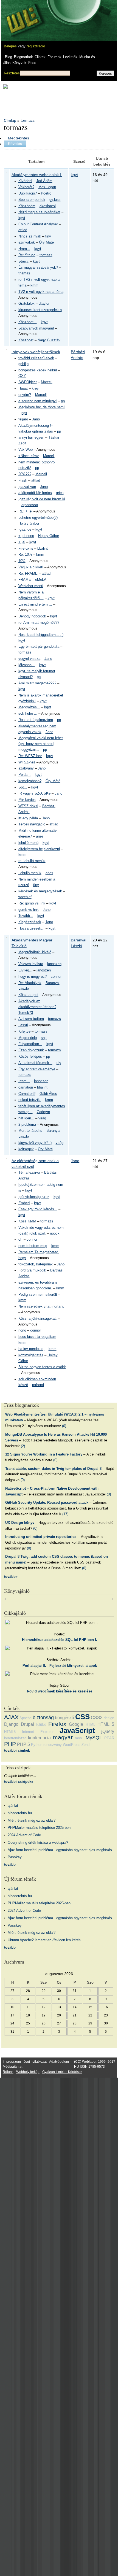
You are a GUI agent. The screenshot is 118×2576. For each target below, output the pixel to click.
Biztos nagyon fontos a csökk (42, 1367)
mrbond (38, 1385)
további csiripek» (19, 1782)
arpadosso (30, 505)
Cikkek (40, 57)
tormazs (28, 120)
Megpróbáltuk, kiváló (35, 952)
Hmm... (24, 249)
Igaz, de (25, 530)
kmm (34, 285)
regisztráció (36, 46)
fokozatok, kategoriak (36, 1264)
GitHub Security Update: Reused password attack (47, 1502)
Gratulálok (26, 304)
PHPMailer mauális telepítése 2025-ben (39, 1828)
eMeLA (41, 580)
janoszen (54, 964)
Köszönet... (28, 322)
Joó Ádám (44, 181)
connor (56, 977)
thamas (24, 273)
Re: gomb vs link (32, 903)
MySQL (94, 1738)
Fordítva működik (32, 1270)
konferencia (39, 1738)
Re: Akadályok (30, 983)
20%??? (25, 474)
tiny (48, 236)
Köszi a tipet (28, 995)
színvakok (27, 242)
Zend (85, 1745)
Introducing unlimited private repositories (41, 1537)
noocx (55, 1233)
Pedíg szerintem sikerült (38, 1295)
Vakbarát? (26, 187)
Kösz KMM (27, 1221)
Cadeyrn (43, 1112)
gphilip (23, 364)
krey (35, 388)
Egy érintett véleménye (37, 1069)
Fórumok (54, 57)
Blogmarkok (23, 57)
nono (22, 1330)
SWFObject (28, 382)
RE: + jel (25, 511)
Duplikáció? (28, 193)
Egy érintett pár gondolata (39, 647)
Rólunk (8, 2072)
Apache (26, 1718)
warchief (25, 897)
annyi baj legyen (31, 438)
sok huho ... (28, 714)
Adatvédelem (59, 2062)
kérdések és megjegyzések (40, 891)
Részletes (12, 73)
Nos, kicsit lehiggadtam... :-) (41, 635)
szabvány (26, 768)
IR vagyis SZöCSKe (34, 793)
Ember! (24, 1203)
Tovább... (26, 916)
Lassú (23, 1025)
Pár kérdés (27, 800)
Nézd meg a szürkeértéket (39, 212)
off (20, 1240)
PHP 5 (23, 1744)
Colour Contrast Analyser (38, 224)
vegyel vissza (29, 659)
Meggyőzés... (29, 707)
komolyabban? (30, 781)
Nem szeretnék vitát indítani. (41, 1306)
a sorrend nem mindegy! (38, 401)
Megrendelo (28, 1038)
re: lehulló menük (32, 861)
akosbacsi (48, 206)
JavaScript (77, 1730)
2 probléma (27, 1125)
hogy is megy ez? (33, 977)
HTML (90, 1725)
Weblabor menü (31, 586)
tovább (10, 1865)
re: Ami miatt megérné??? (39, 623)
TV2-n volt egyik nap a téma (41, 292)
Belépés (10, 46)
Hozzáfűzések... (31, 928)
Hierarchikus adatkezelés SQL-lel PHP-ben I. (60, 1640)
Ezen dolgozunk (31, 1050)
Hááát (23, 388)
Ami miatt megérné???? (37, 683)
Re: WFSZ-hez (30, 756)
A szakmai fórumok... (35, 1063)
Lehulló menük (30, 873)
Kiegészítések (30, 922)
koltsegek (26, 1149)
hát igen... (26, 1118)
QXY (22, 376)
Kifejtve (24, 1032)
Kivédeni (25, 181)
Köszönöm (27, 206)
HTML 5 (106, 1724)
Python (37, 1745)
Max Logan (47, 187)
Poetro (46, 193)
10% (22, 561)
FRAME (25, 580)
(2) (23, 1446)
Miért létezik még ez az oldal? (32, 1820)
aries (60, 493)
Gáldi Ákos (48, 1094)
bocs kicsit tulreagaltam (37, 1337)
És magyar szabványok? (38, 268)
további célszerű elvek (36, 358)
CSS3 (97, 1718)
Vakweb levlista (31, 964)
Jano (36, 419)
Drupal (27, 1724)
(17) (65, 1514)
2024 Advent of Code (24, 1835)
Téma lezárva (29, 1173)
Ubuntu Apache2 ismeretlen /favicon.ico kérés (44, 1940)
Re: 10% (25, 555)
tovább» (11, 1577)
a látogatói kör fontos (35, 493)
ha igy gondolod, (31, 1349)
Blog (9, 57)
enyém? (25, 395)
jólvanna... (27, 665)
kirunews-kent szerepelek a (40, 310)
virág (42, 1118)
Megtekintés (19, 138)
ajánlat (13, 1806)
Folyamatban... (30, 1044)
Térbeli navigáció (32, 824)
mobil (79, 1738)
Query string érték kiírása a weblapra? (38, 1842)
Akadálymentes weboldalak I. (37, 175)
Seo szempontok (32, 200)
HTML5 (10, 1732)
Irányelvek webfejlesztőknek (36, 352)
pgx (24, 413)
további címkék (17, 1750)
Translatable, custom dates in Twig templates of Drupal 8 (53, 1469)
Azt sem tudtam (31, 1019)
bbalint (43, 549)
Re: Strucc (27, 255)
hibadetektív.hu (20, 1813)
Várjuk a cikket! (31, 567)
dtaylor (44, 304)
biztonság (43, 1718)
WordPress (72, 1745)
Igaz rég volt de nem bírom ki (42, 499)
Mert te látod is (30, 1131)
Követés (15, 144)
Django (11, 1724)
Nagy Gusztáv (49, 340)
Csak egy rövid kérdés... (38, 1209)
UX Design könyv (20, 1523)
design (109, 1718)
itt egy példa (28, 818)
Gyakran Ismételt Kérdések (62, 2072)
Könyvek (19, 63)
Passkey (15, 1857)
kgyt (22, 218)
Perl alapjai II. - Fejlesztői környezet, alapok (60, 1666)
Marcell (47, 382)
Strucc (24, 261)
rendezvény (53, 1745)
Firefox (57, 1724)
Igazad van (27, 487)
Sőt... (23, 787)
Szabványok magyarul (36, 328)
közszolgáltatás (31, 1355)
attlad (23, 230)
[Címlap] (22, 15)
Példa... (25, 775)
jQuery (108, 1731)
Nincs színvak (30, 236)
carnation (26, 1087)
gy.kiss (55, 200)
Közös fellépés (30, 1057)
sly (59, 1063)
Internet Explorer (38, 1732)
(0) (64, 1426)
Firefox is (26, 549)
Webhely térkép (28, 2072)
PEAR (109, 1738)
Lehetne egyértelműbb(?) (38, 518)
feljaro (23, 419)
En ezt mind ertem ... (35, 604)
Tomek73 (26, 1013)
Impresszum (12, 2062)
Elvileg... (25, 970)
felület (41, 1725)
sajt (44, 1038)
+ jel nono (26, 536)
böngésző (64, 1718)
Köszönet (26, 340)
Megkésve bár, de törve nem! (42, 407)
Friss (32, 63)
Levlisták (70, 57)
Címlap (10, 120)
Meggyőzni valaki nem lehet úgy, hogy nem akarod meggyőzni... (41, 744)
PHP (10, 1744)
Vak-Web (26, 450)
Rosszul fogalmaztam (36, 720)
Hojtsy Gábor (29, 523)
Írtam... (24, 1081)
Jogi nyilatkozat (35, 2062)
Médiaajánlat (12, 2067)
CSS (82, 1717)
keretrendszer (15, 1738)
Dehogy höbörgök (32, 616)
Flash (23, 480)
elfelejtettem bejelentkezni (39, 849)
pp (63, 401)
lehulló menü (28, 843)
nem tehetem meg (33, 1246)
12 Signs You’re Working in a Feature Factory (44, 1454)
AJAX (11, 1717)
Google (76, 1724)
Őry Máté (46, 242)
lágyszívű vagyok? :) (35, 1143)
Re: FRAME (28, 574)
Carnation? (27, 1094)
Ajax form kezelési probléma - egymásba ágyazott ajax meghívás (60, 1850)
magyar (63, 1737)
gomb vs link (29, 910)
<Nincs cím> (29, 456)
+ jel (22, 542)
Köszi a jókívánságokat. (38, 1319)
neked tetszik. (30, 1100)
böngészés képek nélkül (38, 370)
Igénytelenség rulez (34, 1197)
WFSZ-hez (27, 762)
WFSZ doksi (28, 806)
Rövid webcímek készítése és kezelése (60, 1691)
